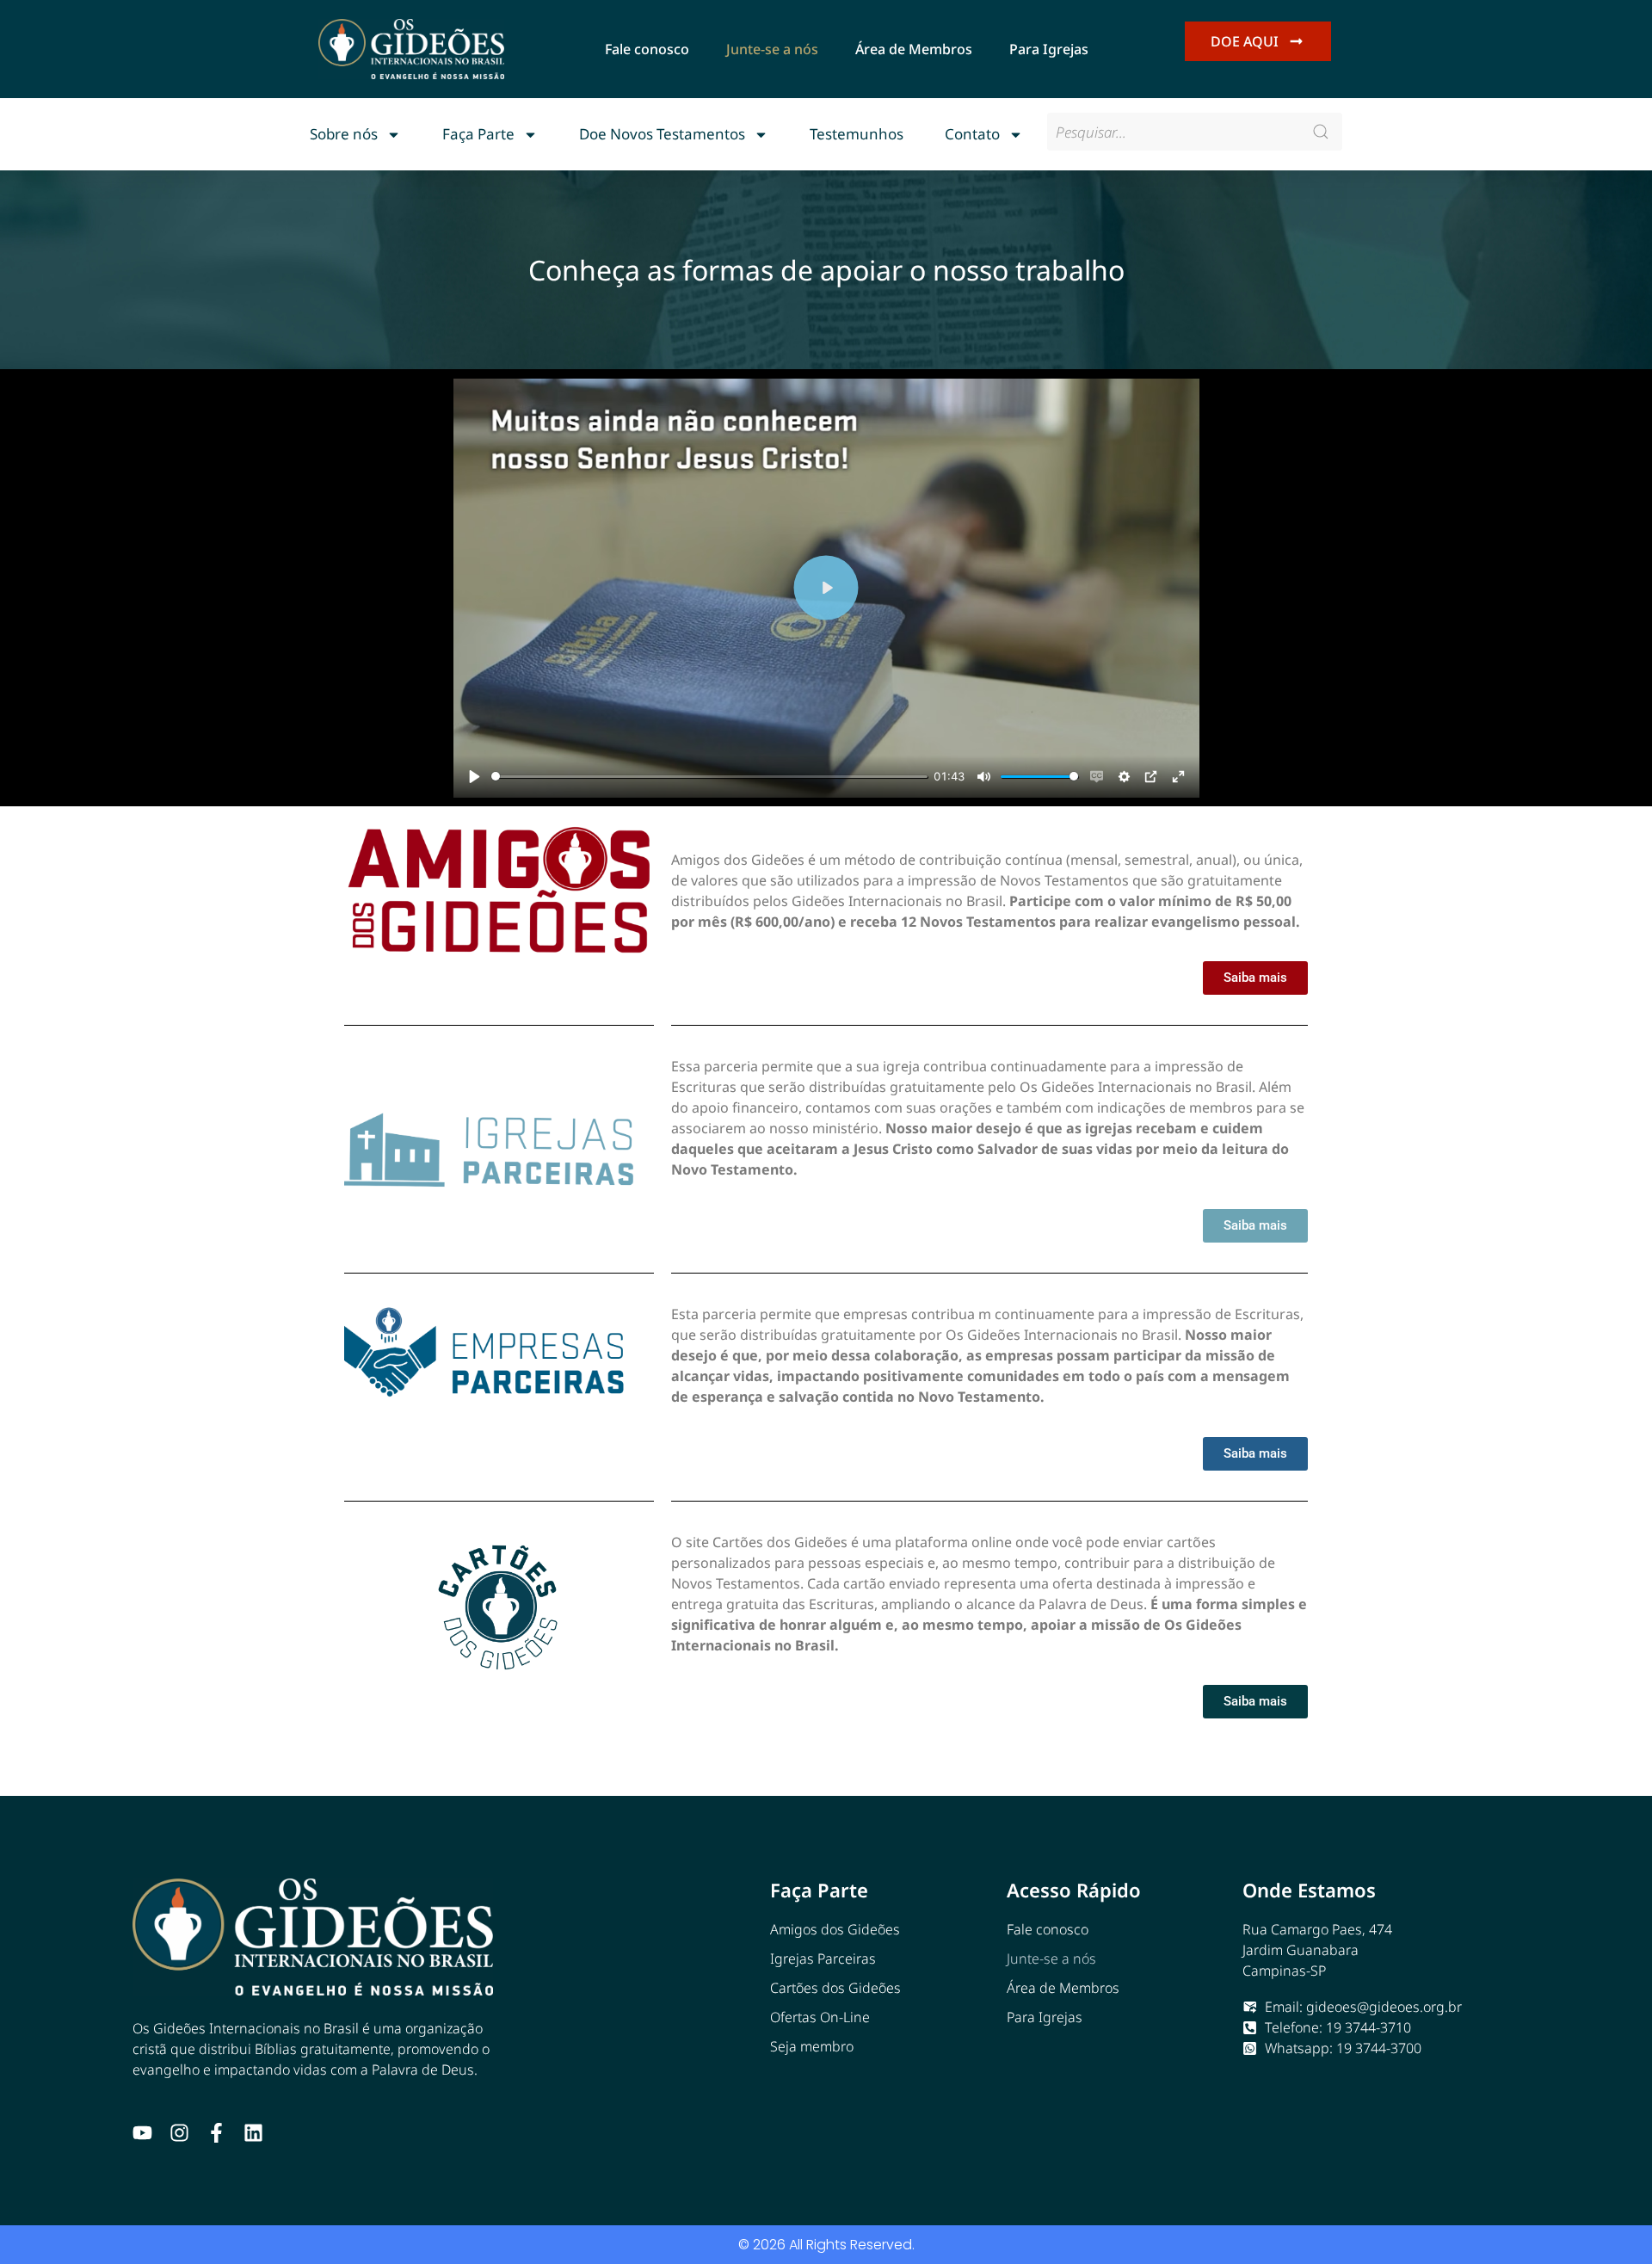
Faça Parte (478, 134)
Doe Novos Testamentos (662, 134)
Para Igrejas (1049, 49)
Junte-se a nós (772, 49)
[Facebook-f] (216, 2133)
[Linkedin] (253, 2133)
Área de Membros (914, 49)
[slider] (709, 776)
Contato (972, 134)
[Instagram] (179, 2133)
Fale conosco (647, 49)
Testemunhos (857, 134)
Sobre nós (344, 134)
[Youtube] (142, 2133)
